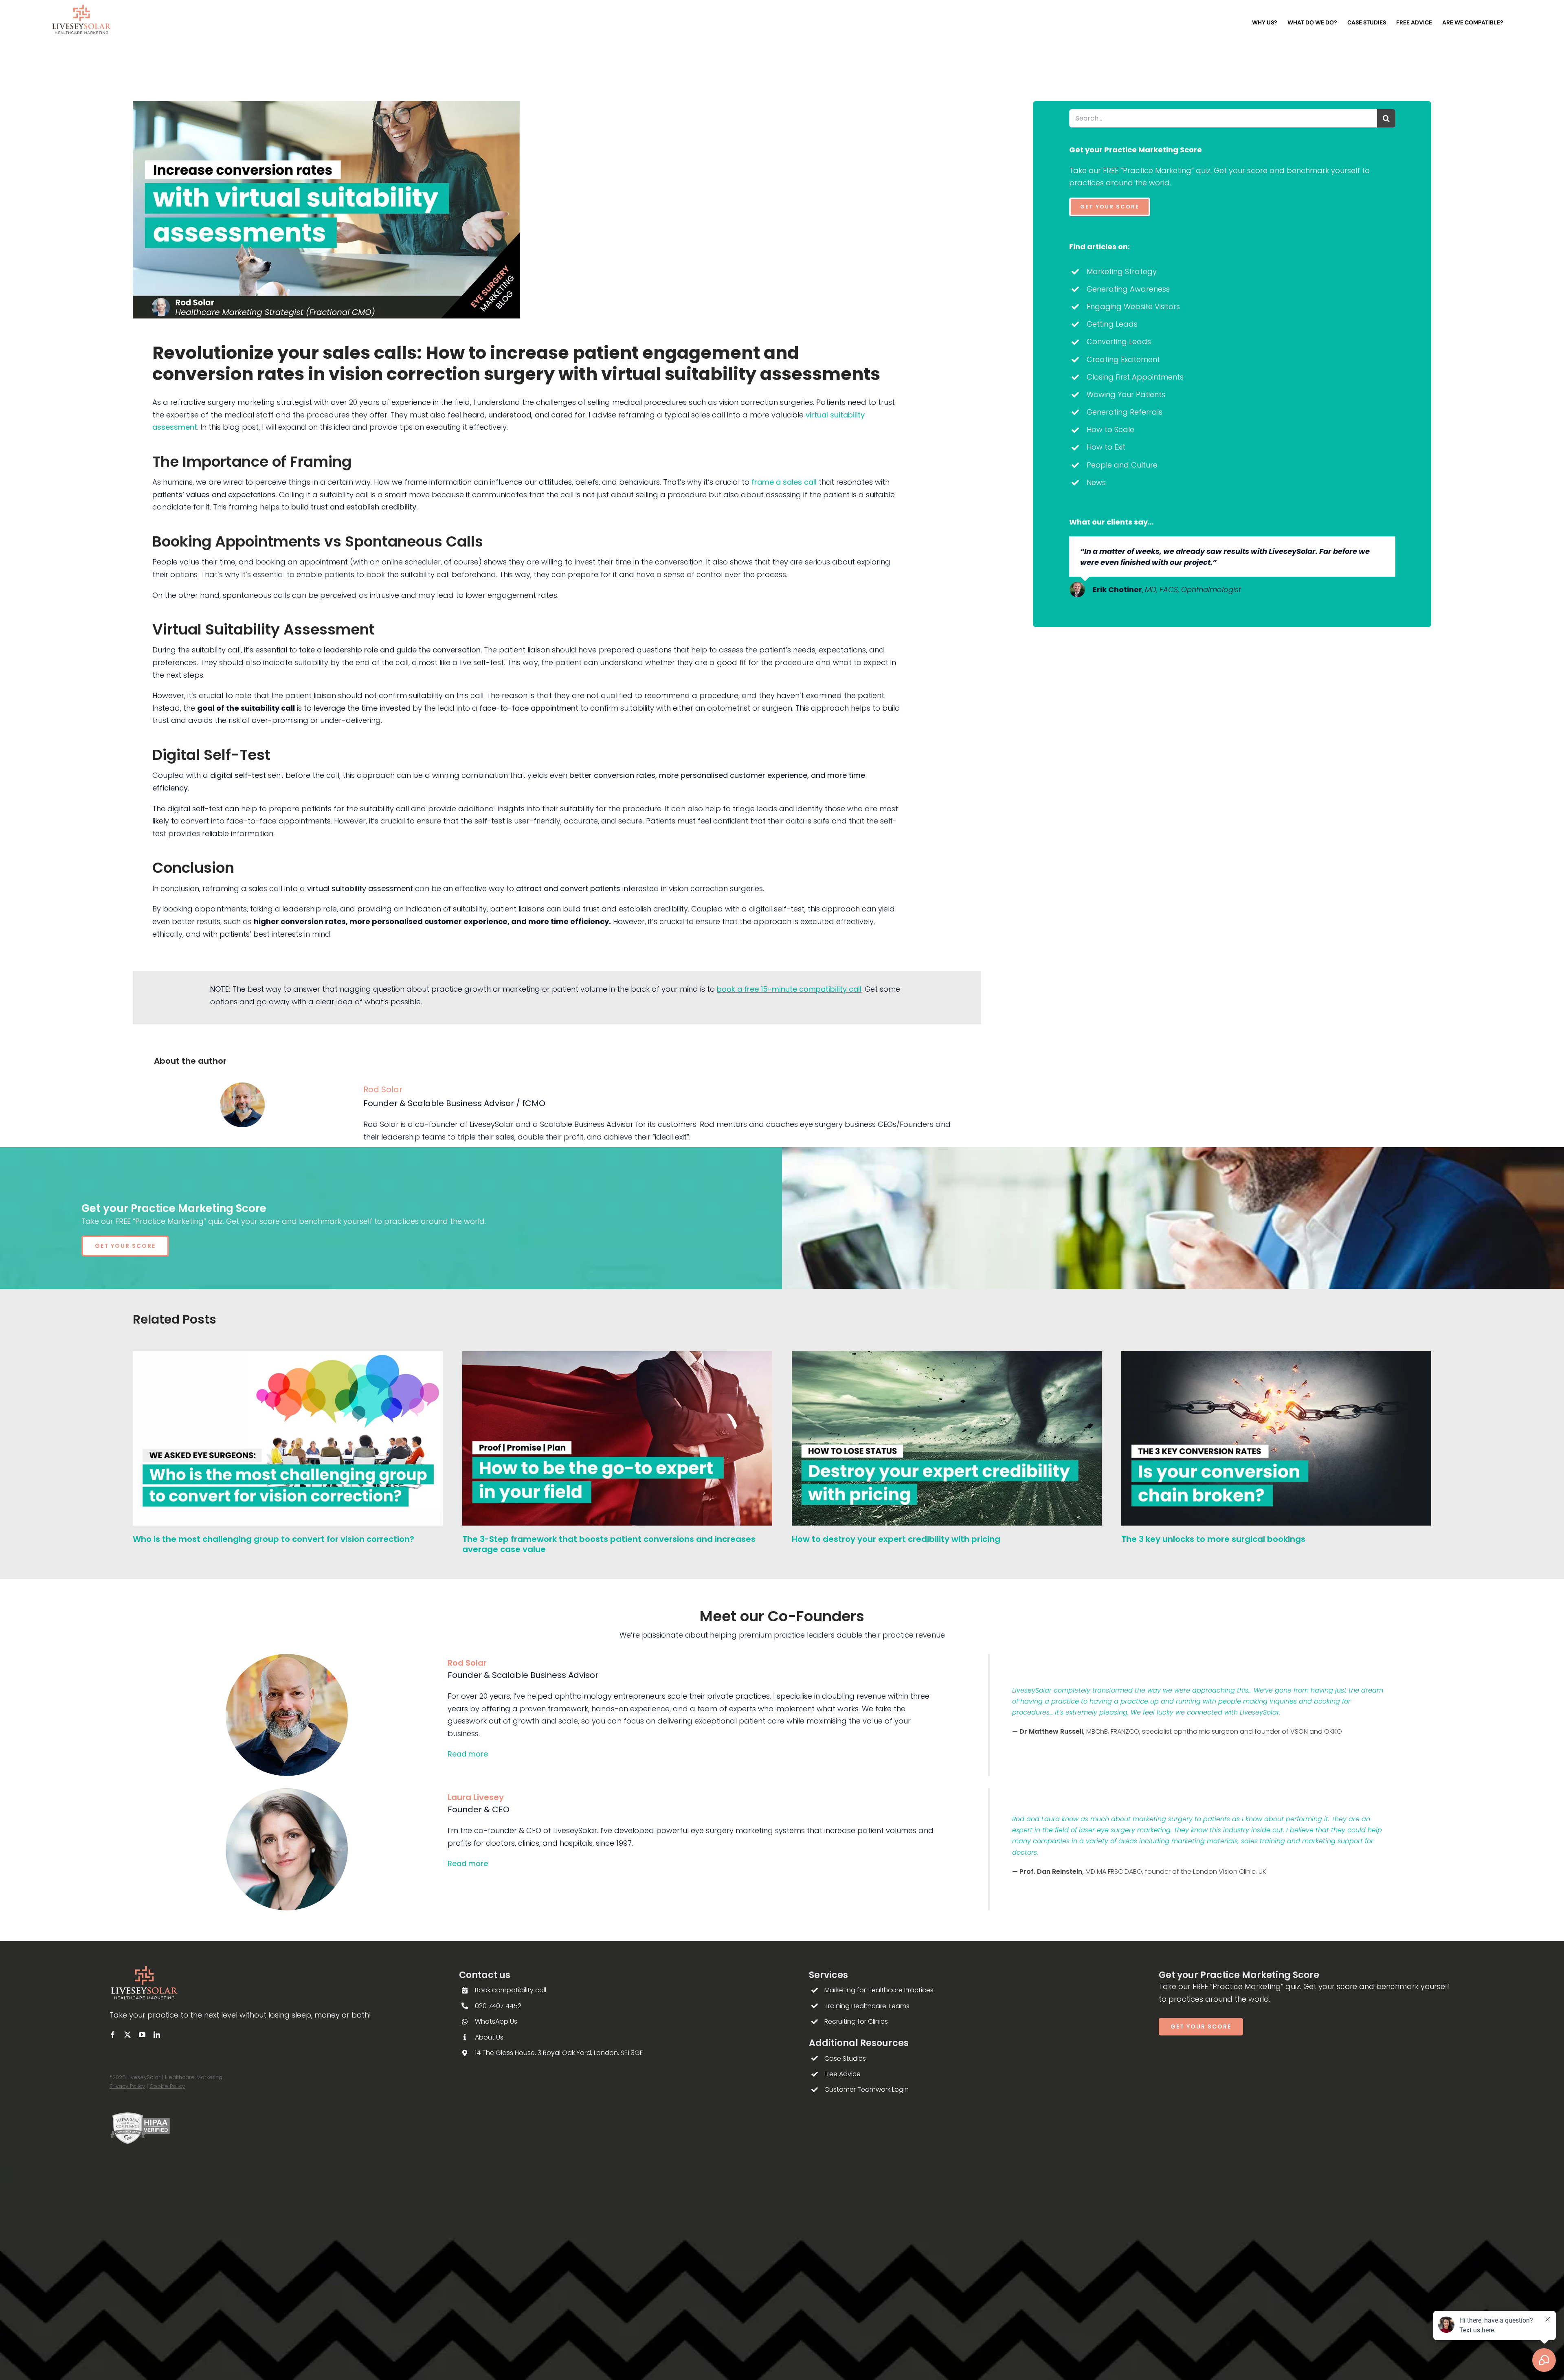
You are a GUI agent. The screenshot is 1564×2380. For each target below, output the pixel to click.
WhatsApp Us (496, 2021)
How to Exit (1106, 447)
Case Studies (845, 2058)
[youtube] (142, 2035)
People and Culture (1122, 465)
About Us (489, 2037)
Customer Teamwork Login (867, 2089)
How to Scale (1110, 429)
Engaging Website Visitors (1133, 306)
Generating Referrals (1125, 412)
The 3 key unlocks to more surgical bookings (1213, 1539)
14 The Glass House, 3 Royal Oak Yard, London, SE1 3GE (559, 2053)
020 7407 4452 (498, 2006)
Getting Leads (1112, 324)
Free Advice (842, 2074)
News (1096, 482)
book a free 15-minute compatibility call (789, 989)
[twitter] (127, 2035)
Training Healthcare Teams (867, 2006)
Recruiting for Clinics (856, 2021)
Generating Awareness (1128, 289)
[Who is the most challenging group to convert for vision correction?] (288, 1357)
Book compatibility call (511, 1990)
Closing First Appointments (1135, 377)
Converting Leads (1119, 341)
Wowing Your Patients (1126, 394)
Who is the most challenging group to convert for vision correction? (273, 1539)
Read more (468, 1754)
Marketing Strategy (1122, 271)
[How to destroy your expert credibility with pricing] (947, 1357)
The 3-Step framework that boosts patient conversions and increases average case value (609, 1544)
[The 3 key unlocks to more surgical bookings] (1276, 1357)
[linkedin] (157, 2035)
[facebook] (113, 2035)
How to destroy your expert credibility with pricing (896, 1539)
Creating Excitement (1123, 359)
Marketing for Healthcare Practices (879, 1990)
